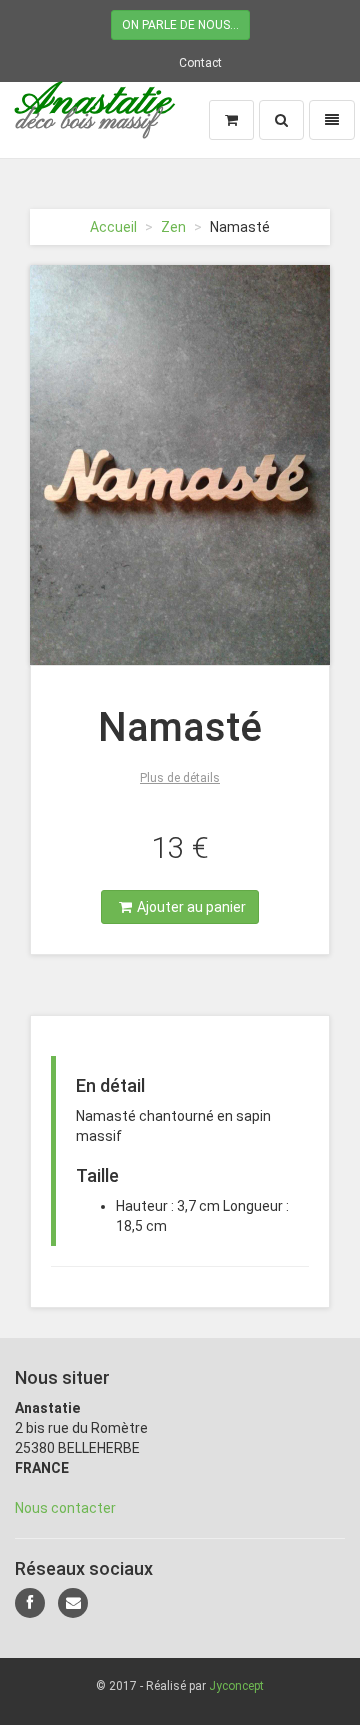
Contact (200, 63)
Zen (173, 227)
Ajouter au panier (191, 907)
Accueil (113, 227)
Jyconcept (236, 1686)
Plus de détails (180, 778)
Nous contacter (65, 1508)
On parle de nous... (180, 25)
